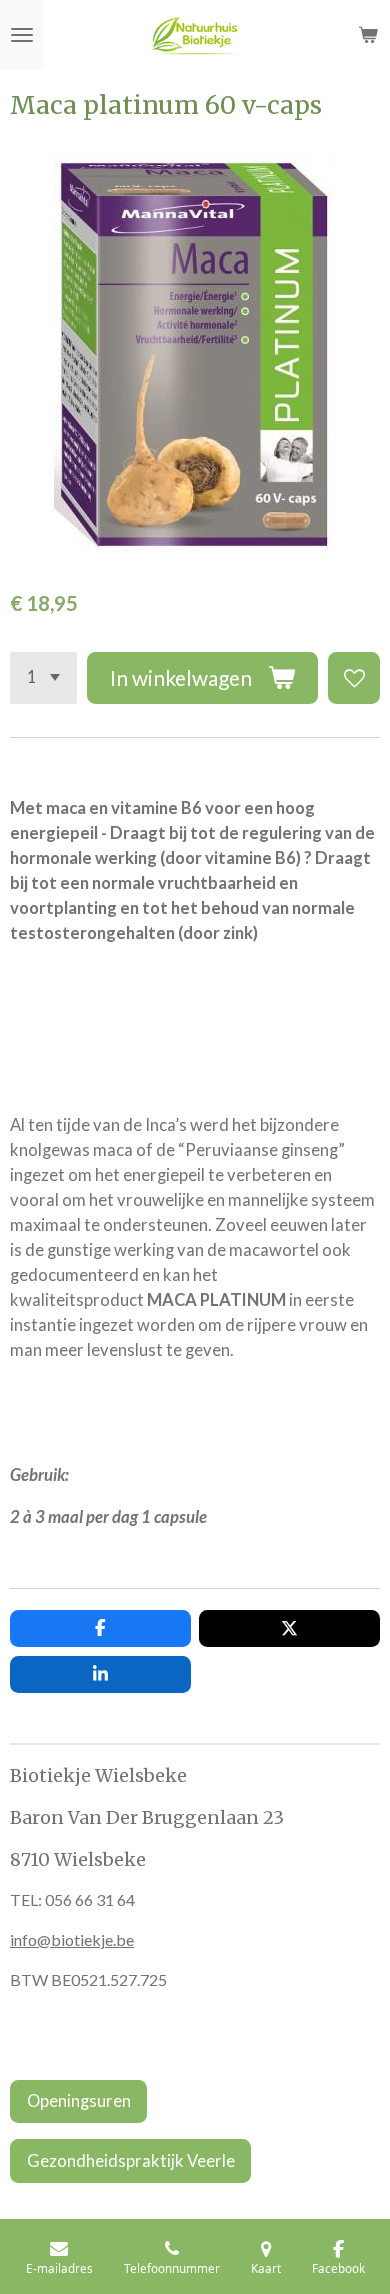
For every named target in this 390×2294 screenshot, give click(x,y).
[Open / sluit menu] (22, 35)
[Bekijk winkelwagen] (368, 35)
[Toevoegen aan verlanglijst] (354, 678)
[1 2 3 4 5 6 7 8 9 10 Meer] (43, 678)
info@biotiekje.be (72, 1939)
